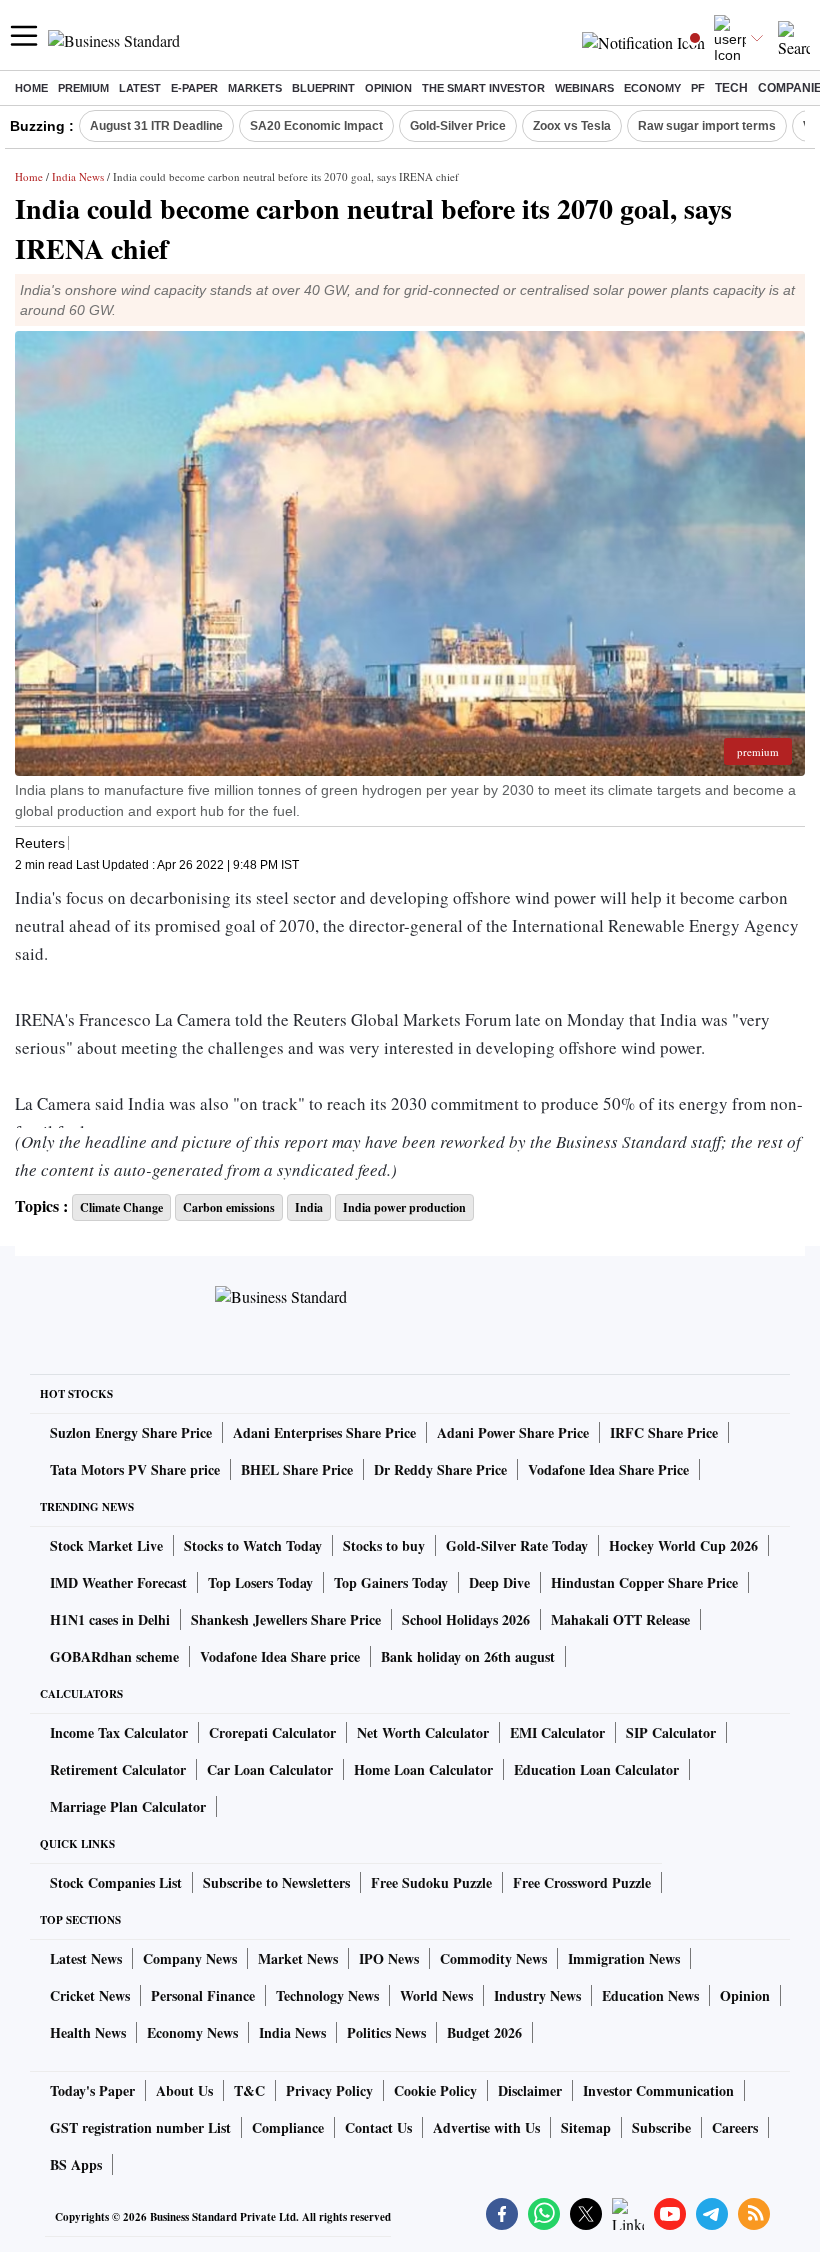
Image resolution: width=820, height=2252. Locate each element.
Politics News (386, 2032)
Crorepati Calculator (272, 1732)
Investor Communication (658, 2090)
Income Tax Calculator (119, 1732)
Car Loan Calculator (270, 1769)
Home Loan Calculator (423, 1769)
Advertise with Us (486, 2127)
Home (31, 88)
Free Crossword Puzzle (582, 1882)
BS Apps (76, 2164)
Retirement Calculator (118, 1769)
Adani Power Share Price (513, 1432)
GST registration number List (140, 2127)
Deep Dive (499, 1582)
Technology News (327, 1995)
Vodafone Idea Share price (280, 1656)
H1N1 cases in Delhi (110, 1619)
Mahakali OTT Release (620, 1619)
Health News (88, 2032)
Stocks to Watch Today (253, 1545)
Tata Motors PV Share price (135, 1469)
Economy (652, 88)
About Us (184, 2090)
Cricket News (90, 1995)
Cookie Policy (435, 2090)
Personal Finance (203, 1995)
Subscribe (661, 2127)
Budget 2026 (484, 2032)
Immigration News (624, 1958)
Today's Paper (92, 2090)
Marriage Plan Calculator (128, 1806)
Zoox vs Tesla (572, 126)
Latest (140, 88)
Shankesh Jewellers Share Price (286, 1619)
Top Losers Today (260, 1582)
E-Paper (194, 88)
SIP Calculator (671, 1732)
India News (78, 176)
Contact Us (378, 2127)
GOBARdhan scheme (114, 1656)
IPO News (389, 1958)
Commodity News (493, 1958)
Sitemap (586, 2127)
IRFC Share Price (664, 1432)
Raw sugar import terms (707, 126)
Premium (83, 88)
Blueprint (323, 88)
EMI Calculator (557, 1732)
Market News (298, 1958)
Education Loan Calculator (596, 1769)
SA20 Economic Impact (316, 126)
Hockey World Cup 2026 (683, 1545)
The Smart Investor (483, 88)
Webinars (584, 88)
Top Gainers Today (391, 1582)
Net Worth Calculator (423, 1732)
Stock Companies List (116, 1882)
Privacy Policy (329, 2090)
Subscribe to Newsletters (276, 1882)
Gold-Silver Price (458, 126)
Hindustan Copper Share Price (644, 1582)
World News (436, 1995)
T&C (249, 2090)
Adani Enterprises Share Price (324, 1432)
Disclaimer (530, 2090)
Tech (731, 88)
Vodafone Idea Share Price (608, 1469)
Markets (255, 88)
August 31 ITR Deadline (156, 126)
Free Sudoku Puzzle (431, 1882)
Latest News (86, 1958)
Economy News (192, 2032)
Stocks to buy (384, 1545)
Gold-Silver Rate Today (517, 1545)
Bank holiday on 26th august (468, 1656)
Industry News (537, 1995)
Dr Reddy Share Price (440, 1469)
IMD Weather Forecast (118, 1582)
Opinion (388, 88)
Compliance (288, 2127)
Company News (190, 1958)
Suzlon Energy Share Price (131, 1432)
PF (698, 88)
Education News (650, 1995)
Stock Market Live (106, 1545)
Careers (735, 2127)
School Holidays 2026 (466, 1619)
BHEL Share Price (297, 1469)
